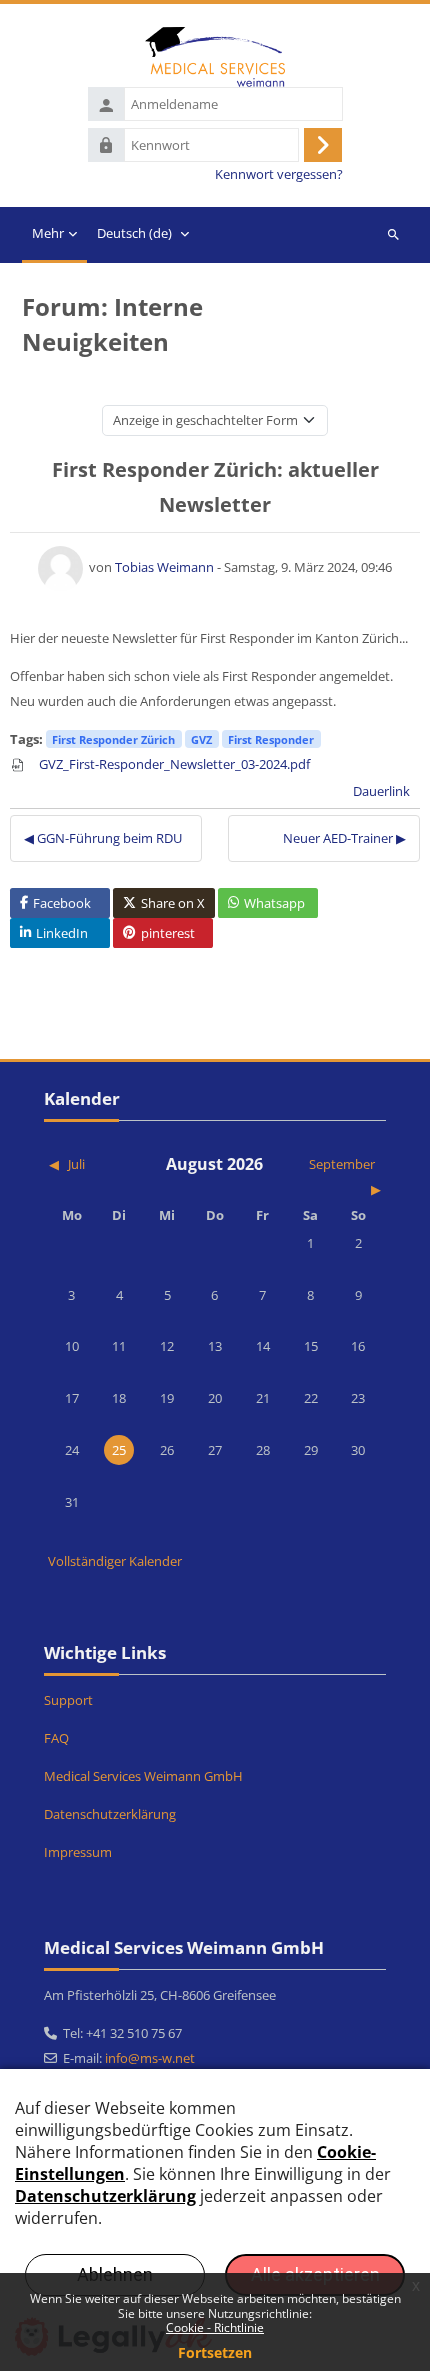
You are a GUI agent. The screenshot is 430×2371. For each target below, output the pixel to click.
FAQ (56, 1738)
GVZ (201, 739)
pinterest (168, 933)
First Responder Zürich (113, 739)
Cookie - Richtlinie (215, 2327)
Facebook (62, 903)
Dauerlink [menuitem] (381, 791)
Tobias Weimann (164, 567)
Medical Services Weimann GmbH (143, 1776)
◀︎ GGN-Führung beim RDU (103, 838)
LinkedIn (62, 933)
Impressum (78, 1852)
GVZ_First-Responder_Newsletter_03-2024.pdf (173, 764)
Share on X (173, 903)
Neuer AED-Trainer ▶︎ (344, 838)
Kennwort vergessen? (279, 174)
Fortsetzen (215, 2352)
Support (68, 1700)
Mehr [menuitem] (48, 233)
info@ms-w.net (150, 2058)
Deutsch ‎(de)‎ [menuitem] (134, 233)
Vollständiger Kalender (115, 1561)
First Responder (271, 739)
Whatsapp (274, 903)
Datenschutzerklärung (110, 1814)
